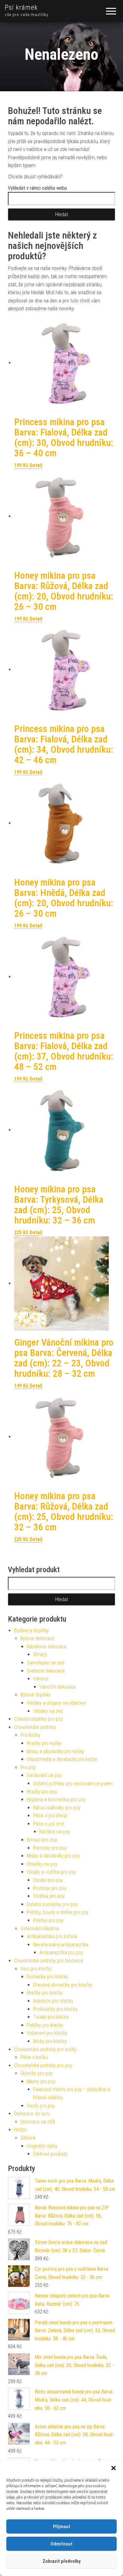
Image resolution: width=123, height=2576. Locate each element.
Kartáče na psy (55, 1832)
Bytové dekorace (37, 1638)
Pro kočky (30, 1735)
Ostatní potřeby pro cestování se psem (73, 1783)
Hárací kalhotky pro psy (57, 1808)
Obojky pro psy (48, 1880)
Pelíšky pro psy (48, 1920)
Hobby (20, 2130)
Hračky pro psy (42, 1792)
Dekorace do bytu (32, 2114)
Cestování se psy (44, 1775)
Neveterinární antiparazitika (61, 1945)
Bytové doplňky (36, 1695)
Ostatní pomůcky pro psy (52, 1904)
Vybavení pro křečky (47, 2033)
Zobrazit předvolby (61, 2561)
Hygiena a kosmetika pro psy (56, 1800)
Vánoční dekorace (58, 1687)
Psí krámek (21, 7)
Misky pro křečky (50, 2041)
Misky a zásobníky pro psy (53, 1856)
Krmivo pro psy (42, 1840)
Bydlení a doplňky (32, 1631)
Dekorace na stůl (38, 2122)
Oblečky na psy (42, 1864)
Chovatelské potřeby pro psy (43, 2065)
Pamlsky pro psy (50, 1848)
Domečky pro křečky (47, 1977)
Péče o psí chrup (50, 1816)
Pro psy (28, 1767)
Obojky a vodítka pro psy (51, 1872)
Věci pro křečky (36, 1969)
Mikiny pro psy (41, 2081)
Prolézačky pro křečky (55, 2009)
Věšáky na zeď (48, 1711)
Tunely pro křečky (51, 2017)
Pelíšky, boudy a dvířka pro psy (58, 1912)
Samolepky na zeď (46, 1663)
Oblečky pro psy (37, 2073)
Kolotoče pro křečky (53, 2001)
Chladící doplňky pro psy (39, 1719)
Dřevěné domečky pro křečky (63, 1985)
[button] (114, 2468)
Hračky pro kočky (44, 1743)
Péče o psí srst (49, 1824)
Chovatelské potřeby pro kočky (45, 2049)
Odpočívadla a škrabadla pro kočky (62, 1759)
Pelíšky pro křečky (45, 2025)
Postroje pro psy (50, 1888)
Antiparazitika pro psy (61, 1952)
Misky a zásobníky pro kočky (56, 1751)
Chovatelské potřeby (35, 1727)
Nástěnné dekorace (47, 1647)
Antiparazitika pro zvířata (52, 1936)
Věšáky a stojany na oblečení (56, 1703)
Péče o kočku (34, 2057)
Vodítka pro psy (49, 1896)
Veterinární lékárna (40, 1929)
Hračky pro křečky (45, 1993)
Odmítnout (61, 2544)
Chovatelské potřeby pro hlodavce (49, 1961)
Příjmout (62, 2527)
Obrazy (40, 1654)
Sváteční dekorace (46, 1671)
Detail (36, 465)
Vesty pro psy (41, 2106)
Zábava (28, 2138)
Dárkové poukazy (50, 2154)
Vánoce (41, 1679)
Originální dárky (42, 2146)
